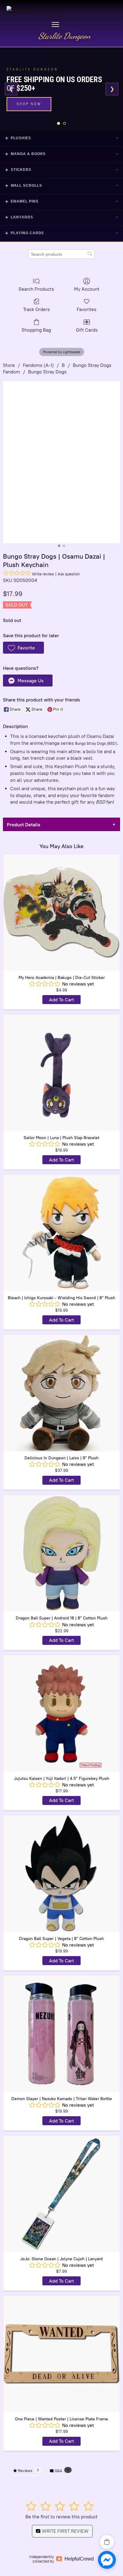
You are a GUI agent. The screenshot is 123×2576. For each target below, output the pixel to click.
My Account (87, 289)
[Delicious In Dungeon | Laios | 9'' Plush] (61, 1393)
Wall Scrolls (61, 186)
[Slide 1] (59, 123)
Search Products (36, 289)
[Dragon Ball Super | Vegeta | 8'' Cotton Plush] (61, 1874)
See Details (31, 100)
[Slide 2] (64, 123)
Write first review (65, 2531)
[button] (23, 648)
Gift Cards (87, 330)
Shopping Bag (36, 330)
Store (9, 365)
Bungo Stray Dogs (47, 372)
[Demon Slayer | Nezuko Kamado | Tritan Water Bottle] (61, 2034)
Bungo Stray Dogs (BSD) (96, 743)
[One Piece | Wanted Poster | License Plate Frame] (61, 2354)
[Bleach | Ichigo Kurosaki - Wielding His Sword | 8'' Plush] (61, 1233)
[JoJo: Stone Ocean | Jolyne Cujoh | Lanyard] (61, 2194)
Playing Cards (61, 233)
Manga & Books (61, 154)
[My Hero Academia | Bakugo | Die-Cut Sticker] (61, 913)
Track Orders (36, 309)
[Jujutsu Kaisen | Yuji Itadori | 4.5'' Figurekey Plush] (61, 1714)
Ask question (69, 574)
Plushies (61, 138)
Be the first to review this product (61, 2517)
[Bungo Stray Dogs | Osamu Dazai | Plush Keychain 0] (61, 462)
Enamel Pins (61, 201)
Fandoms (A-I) (38, 365)
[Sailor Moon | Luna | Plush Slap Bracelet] (61, 1073)
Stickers (61, 170)
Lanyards (61, 217)
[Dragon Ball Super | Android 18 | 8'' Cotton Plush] (61, 1553)
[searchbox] (61, 254)
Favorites (87, 309)
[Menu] (55, 24)
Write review (43, 574)
